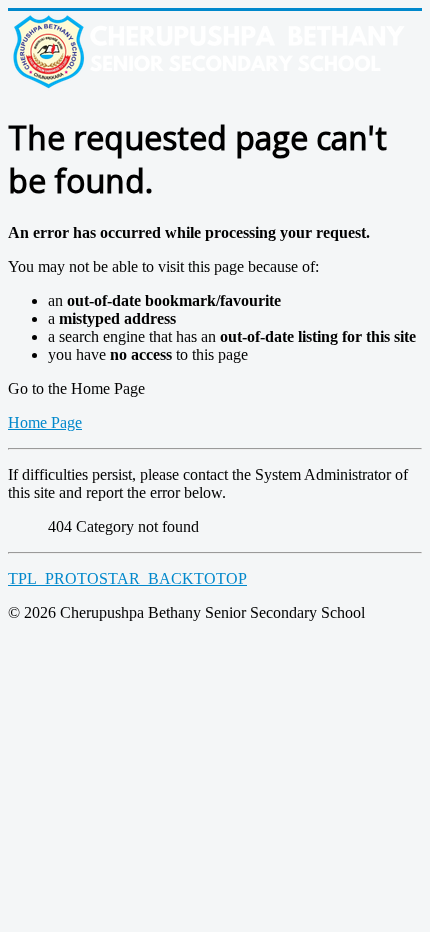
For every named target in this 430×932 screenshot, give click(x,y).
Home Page (45, 422)
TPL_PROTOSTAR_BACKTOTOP (127, 578)
